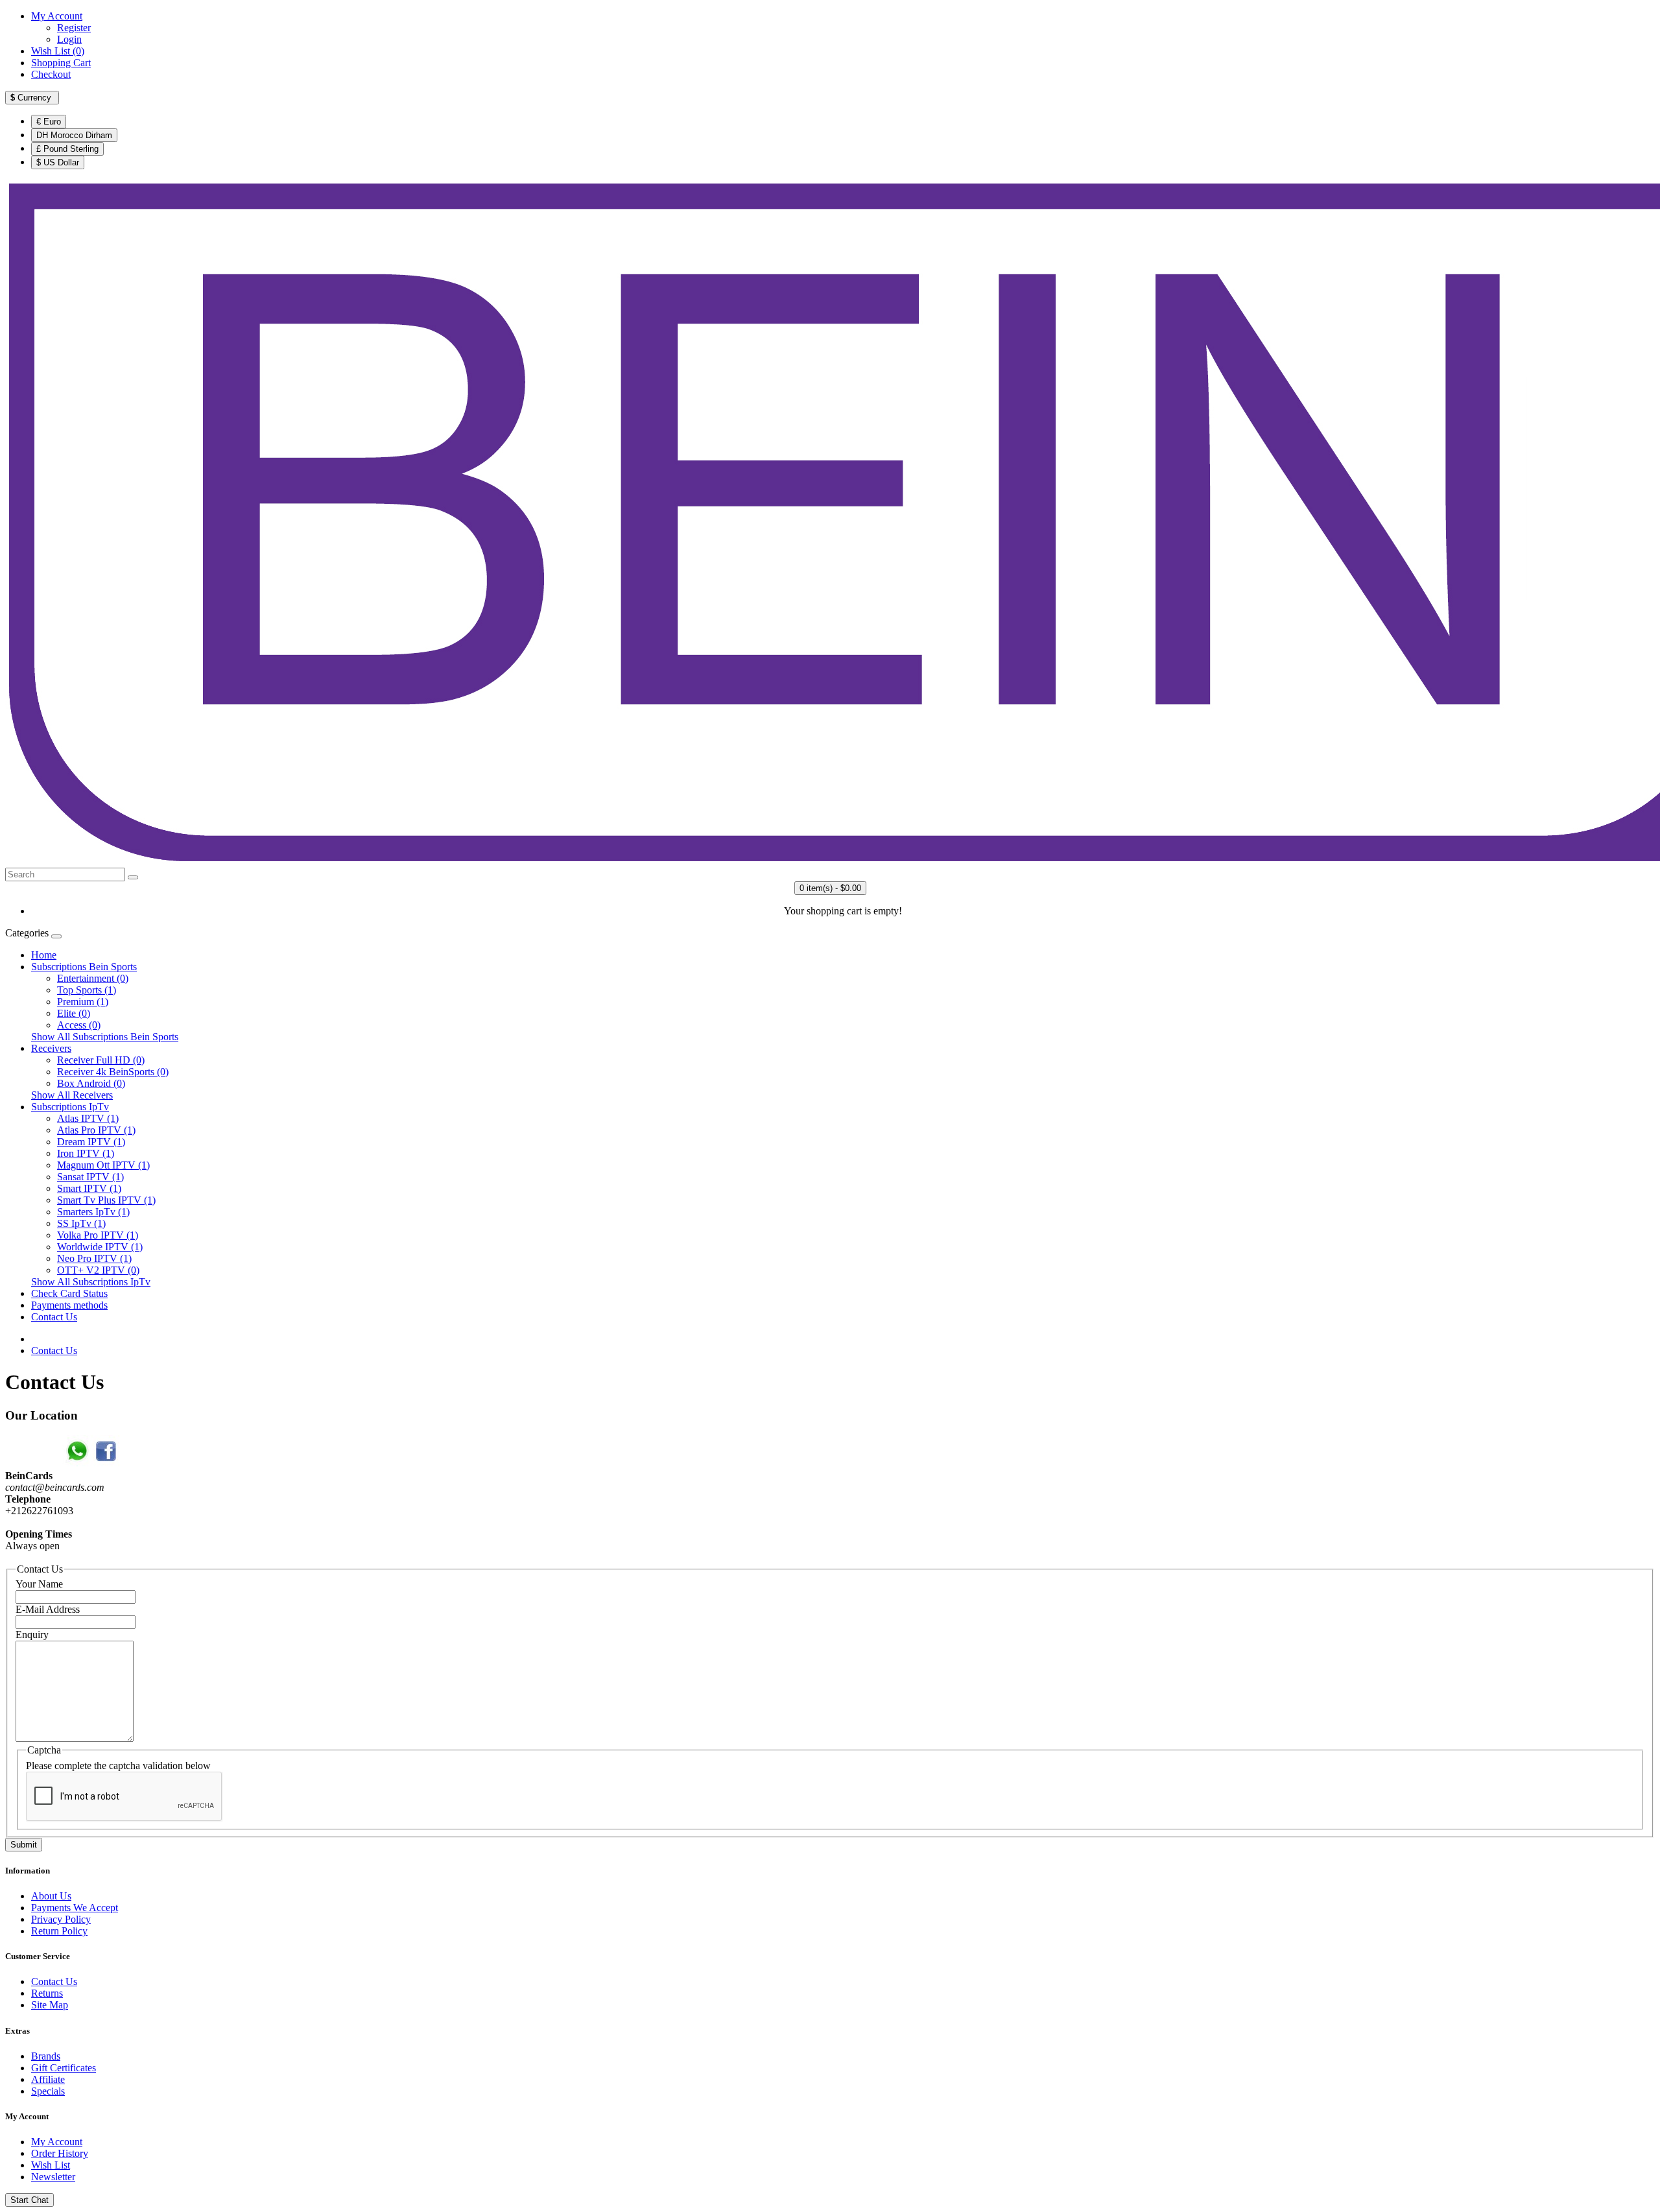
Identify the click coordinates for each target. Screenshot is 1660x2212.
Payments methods (69, 1305)
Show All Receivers (72, 1095)
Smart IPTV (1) (89, 1188)
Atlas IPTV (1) (88, 1118)
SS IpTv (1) (81, 1223)
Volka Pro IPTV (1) (98, 1235)
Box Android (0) (91, 1083)
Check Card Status (69, 1293)
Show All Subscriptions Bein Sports (105, 1037)
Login (69, 39)
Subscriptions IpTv (70, 1107)
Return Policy (59, 1931)
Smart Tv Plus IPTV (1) (106, 1200)
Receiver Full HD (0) (101, 1060)
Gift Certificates (64, 2068)
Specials (48, 2091)
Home (44, 955)
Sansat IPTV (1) (90, 1177)
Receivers (51, 1048)
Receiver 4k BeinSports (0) (113, 1072)
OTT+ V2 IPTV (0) (98, 1270)
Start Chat (30, 2200)
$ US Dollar (58, 162)
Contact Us (54, 1317)
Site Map (50, 2005)
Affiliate (48, 2079)
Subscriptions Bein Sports (84, 967)
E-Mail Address (48, 1609)
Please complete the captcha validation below (118, 1766)
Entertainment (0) (93, 978)
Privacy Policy (61, 1919)
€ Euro (49, 122)
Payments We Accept (75, 1908)
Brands (46, 2056)
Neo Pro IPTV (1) (94, 1258)
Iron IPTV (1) (86, 1153)
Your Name (39, 1584)
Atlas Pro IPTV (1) (96, 1130)
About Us (51, 1896)
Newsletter (53, 2177)
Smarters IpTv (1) (93, 1212)
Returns (47, 1993)
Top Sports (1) (87, 990)
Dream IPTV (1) (91, 1142)
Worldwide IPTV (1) (100, 1247)
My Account (57, 2142)
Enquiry (32, 1635)
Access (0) (79, 1025)
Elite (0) (74, 1013)
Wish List (51, 2165)
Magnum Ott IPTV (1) (103, 1165)
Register (74, 28)
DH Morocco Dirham (74, 135)
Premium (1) (83, 1002)
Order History (60, 2153)
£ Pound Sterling (67, 149)
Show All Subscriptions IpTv (91, 1282)
